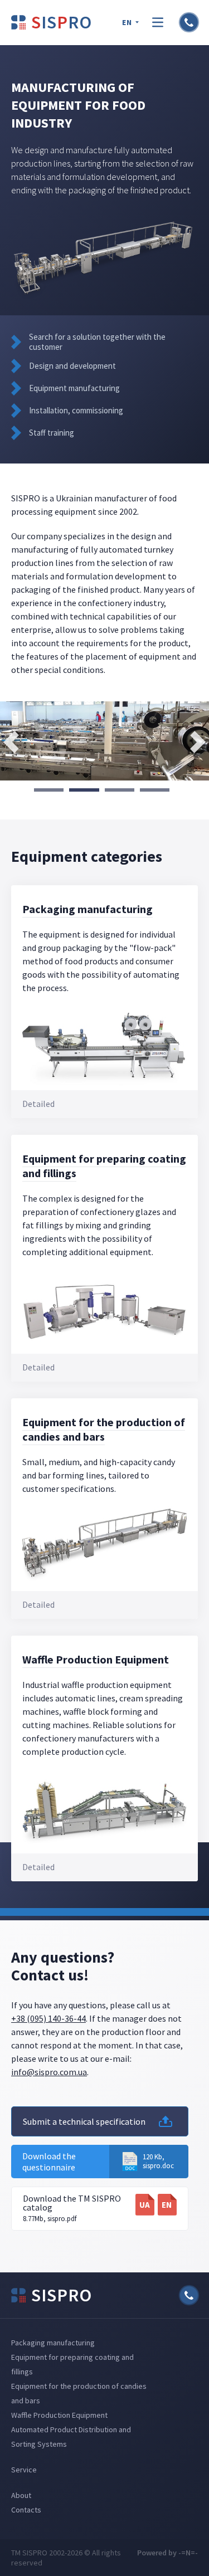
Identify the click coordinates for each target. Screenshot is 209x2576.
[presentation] (11, 742)
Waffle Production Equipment (96, 1659)
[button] (49, 790)
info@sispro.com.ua (49, 2072)
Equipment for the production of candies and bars (104, 1429)
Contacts (26, 2510)
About (21, 2495)
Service (24, 2470)
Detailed (38, 1104)
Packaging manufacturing (88, 909)
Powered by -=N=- (167, 2553)
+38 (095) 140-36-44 (48, 2018)
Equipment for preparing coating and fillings (104, 1166)
